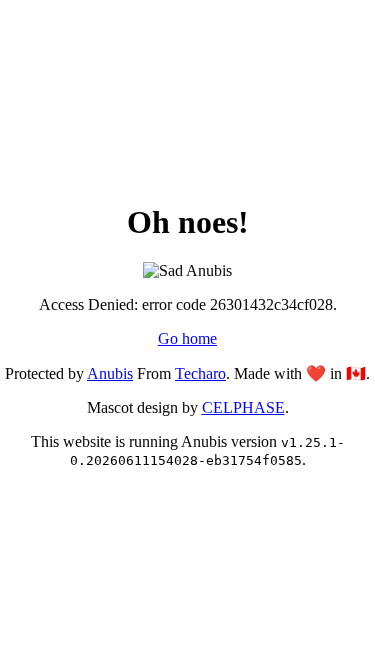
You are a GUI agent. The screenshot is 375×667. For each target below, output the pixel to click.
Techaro (200, 373)
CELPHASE (243, 407)
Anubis (110, 373)
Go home (187, 338)
